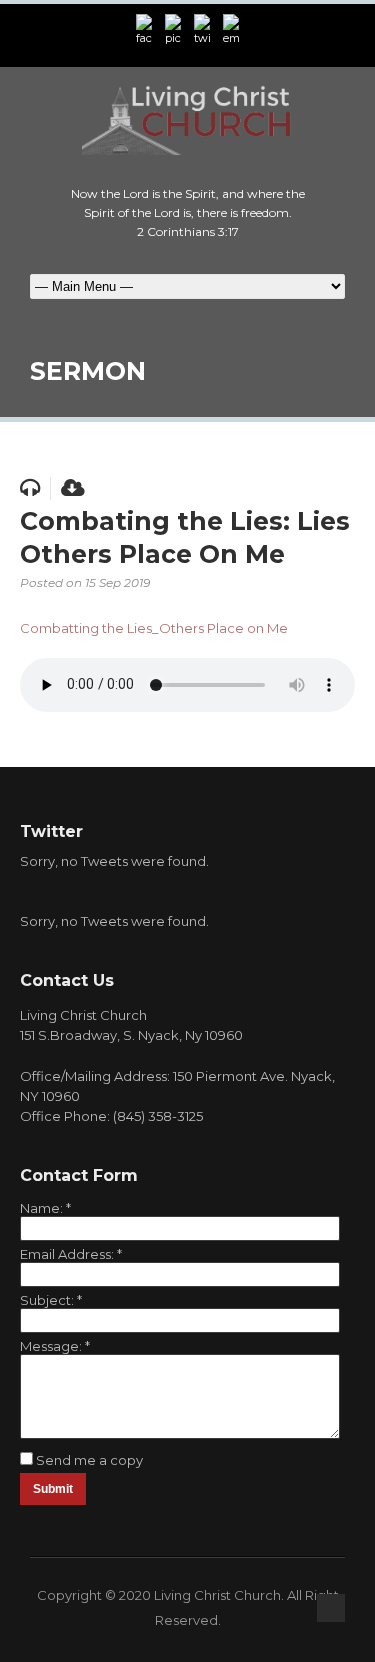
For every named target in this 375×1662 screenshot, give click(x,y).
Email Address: (71, 1254)
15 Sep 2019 (117, 582)
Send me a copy (89, 1460)
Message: (55, 1346)
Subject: (51, 1300)
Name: (45, 1208)
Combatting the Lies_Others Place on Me (154, 628)
